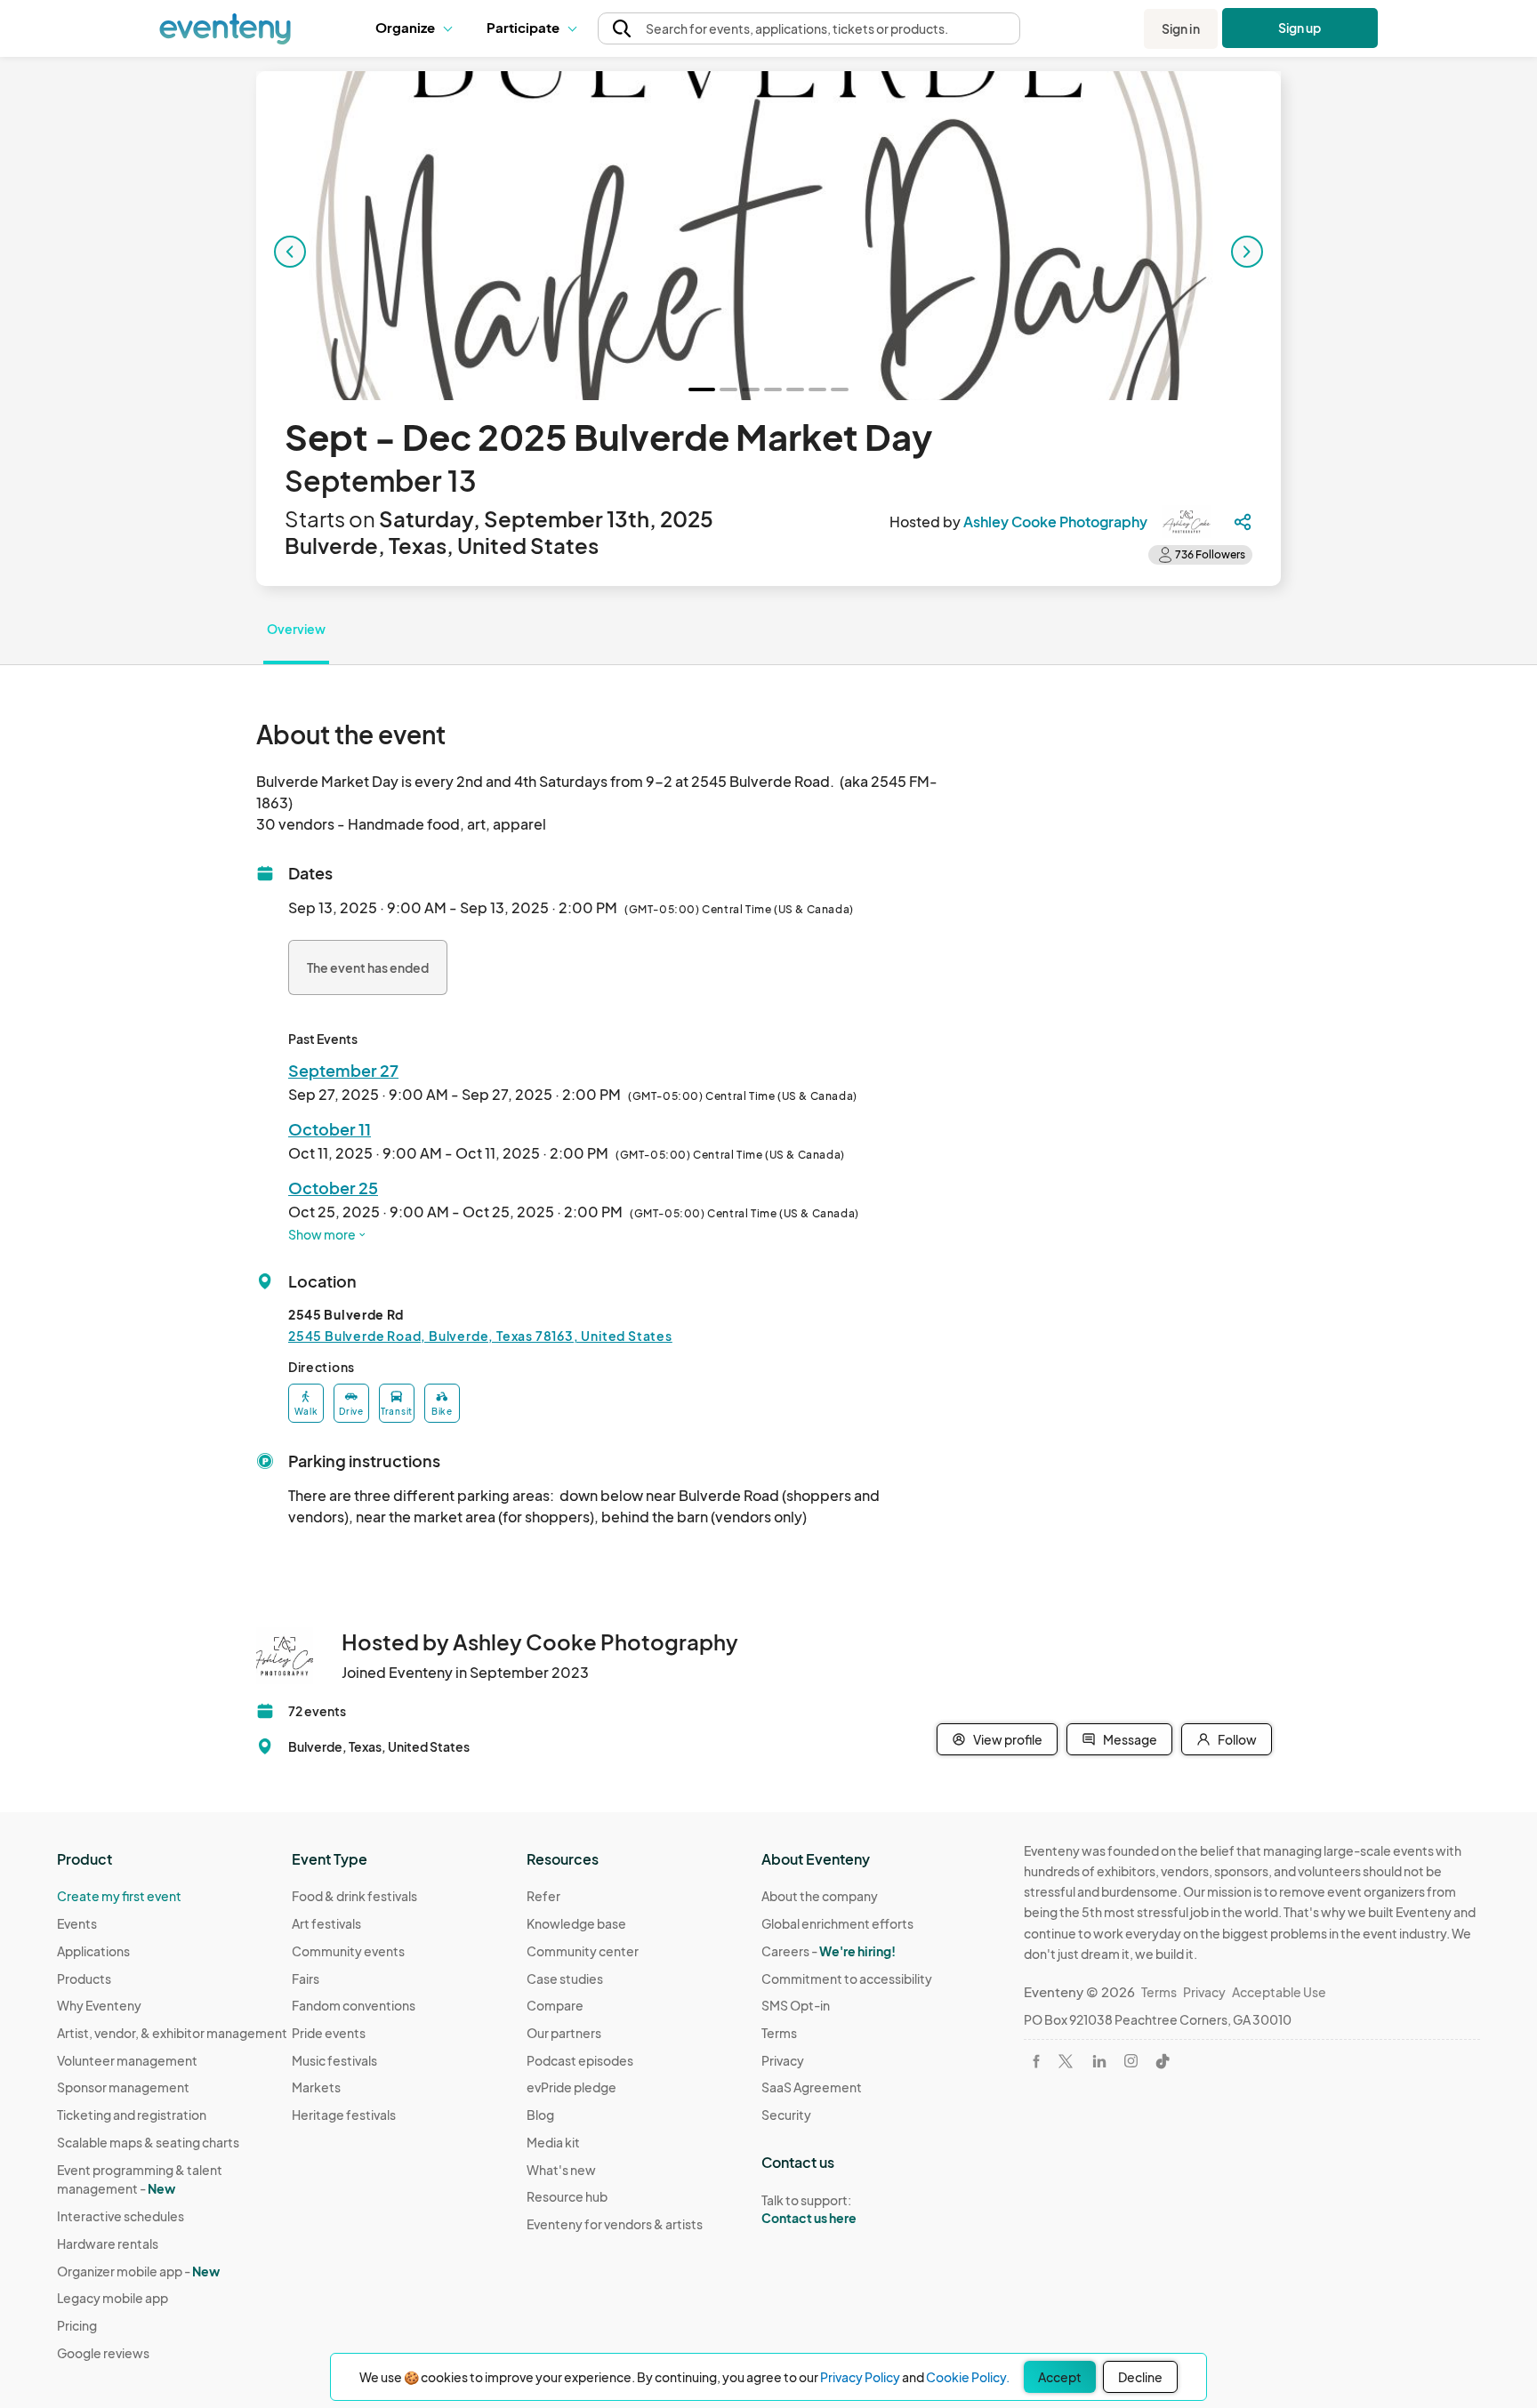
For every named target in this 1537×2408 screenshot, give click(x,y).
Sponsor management (123, 2087)
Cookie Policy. (968, 2377)
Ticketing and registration (132, 2115)
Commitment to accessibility (847, 1979)
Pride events (329, 2033)
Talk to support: (809, 2209)
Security (786, 2115)
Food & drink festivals (354, 1896)
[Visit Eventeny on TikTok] (1163, 2061)
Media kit (553, 2142)
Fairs (306, 1979)
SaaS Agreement (812, 2087)
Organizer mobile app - (138, 2271)
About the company (820, 1896)
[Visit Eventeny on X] (1066, 2061)
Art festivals (326, 1923)
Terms (779, 2033)
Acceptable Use (1279, 1992)
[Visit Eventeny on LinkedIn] (1099, 2061)
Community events (348, 1951)
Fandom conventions (354, 2005)
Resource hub (567, 2196)
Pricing (77, 2325)
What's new (561, 2170)
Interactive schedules (121, 2216)
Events (77, 1923)
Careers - (829, 1951)
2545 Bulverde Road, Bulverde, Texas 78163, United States (480, 1336)
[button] (418, 28)
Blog (540, 2115)
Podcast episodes (580, 2060)
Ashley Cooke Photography (1055, 522)
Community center (583, 1951)
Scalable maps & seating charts (148, 2142)
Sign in (1181, 28)
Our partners (564, 2033)
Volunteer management (127, 2060)
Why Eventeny (99, 2005)
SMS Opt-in (796, 2005)
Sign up (1300, 28)
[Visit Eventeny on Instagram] (1131, 2061)
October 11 (330, 1129)
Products (84, 1979)
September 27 (343, 1070)
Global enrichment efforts (837, 1923)
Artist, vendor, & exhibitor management (172, 2033)
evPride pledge (571, 2087)
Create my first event (119, 1896)
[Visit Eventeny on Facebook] (1036, 2061)
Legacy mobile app (113, 2298)
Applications (93, 1951)
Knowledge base (576, 1923)
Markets (316, 2087)
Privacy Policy (860, 2377)
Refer (543, 1896)
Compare (555, 2005)
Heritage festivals (344, 2115)
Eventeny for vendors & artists (615, 2224)
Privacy (783, 2060)
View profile (1008, 1739)
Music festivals (334, 2060)
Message (1130, 1739)
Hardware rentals (108, 2243)
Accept (1060, 2377)
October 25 (333, 1188)
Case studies (565, 1979)
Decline (1140, 2377)
